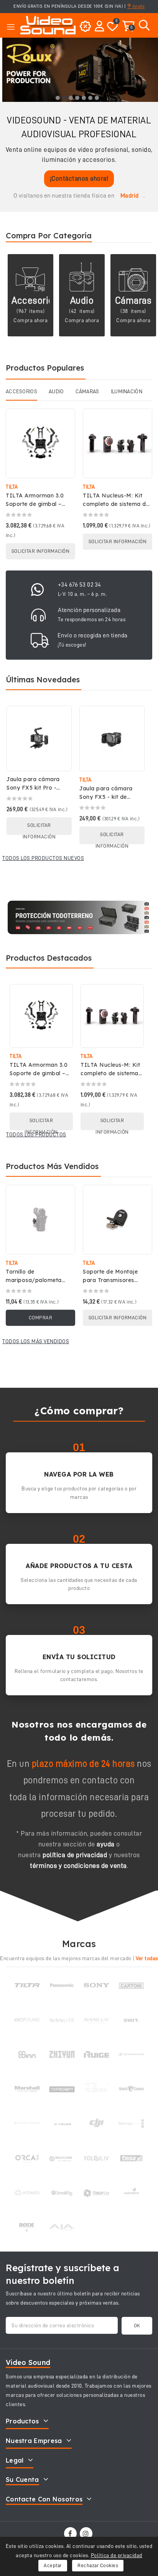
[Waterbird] (131, 2193)
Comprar (41, 1318)
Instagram (87, 2534)
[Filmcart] (96, 2193)
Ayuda (138, 6)
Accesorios (35, 300)
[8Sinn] (27, 2054)
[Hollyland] (62, 2158)
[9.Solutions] (27, 2124)
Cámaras (133, 300)
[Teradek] (62, 2124)
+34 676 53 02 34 (80, 585)
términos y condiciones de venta (78, 1866)
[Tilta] (27, 1985)
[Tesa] (131, 2158)
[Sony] (96, 1985)
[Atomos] (27, 2193)
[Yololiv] (96, 2158)
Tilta (12, 487)
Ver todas (147, 1958)
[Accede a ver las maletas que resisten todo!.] (79, 917)
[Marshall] (27, 2089)
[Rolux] (96, 2089)
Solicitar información (41, 551)
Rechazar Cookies (98, 2565)
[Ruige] (96, 2054)
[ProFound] (27, 2020)
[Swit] (131, 2020)
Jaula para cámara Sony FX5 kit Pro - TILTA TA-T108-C (33, 788)
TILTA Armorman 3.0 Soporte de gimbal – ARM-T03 (35, 504)
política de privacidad (75, 1855)
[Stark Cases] (131, 2089)
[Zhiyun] (62, 2054)
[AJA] (62, 2227)
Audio (82, 300)
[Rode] (27, 2227)
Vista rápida (64, 422)
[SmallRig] (62, 2193)
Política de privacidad (117, 2555)
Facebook (71, 2534)
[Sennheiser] (131, 2054)
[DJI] (96, 2124)
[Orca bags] (27, 2158)
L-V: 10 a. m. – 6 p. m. (83, 594)
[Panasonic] (62, 1985)
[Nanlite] (62, 2020)
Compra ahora (30, 320)
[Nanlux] (96, 2020)
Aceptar (53, 2565)
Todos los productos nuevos (43, 858)
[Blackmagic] (131, 2124)
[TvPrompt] (62, 2089)
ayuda (106, 1844)
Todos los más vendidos (36, 1341)
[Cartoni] (131, 1985)
